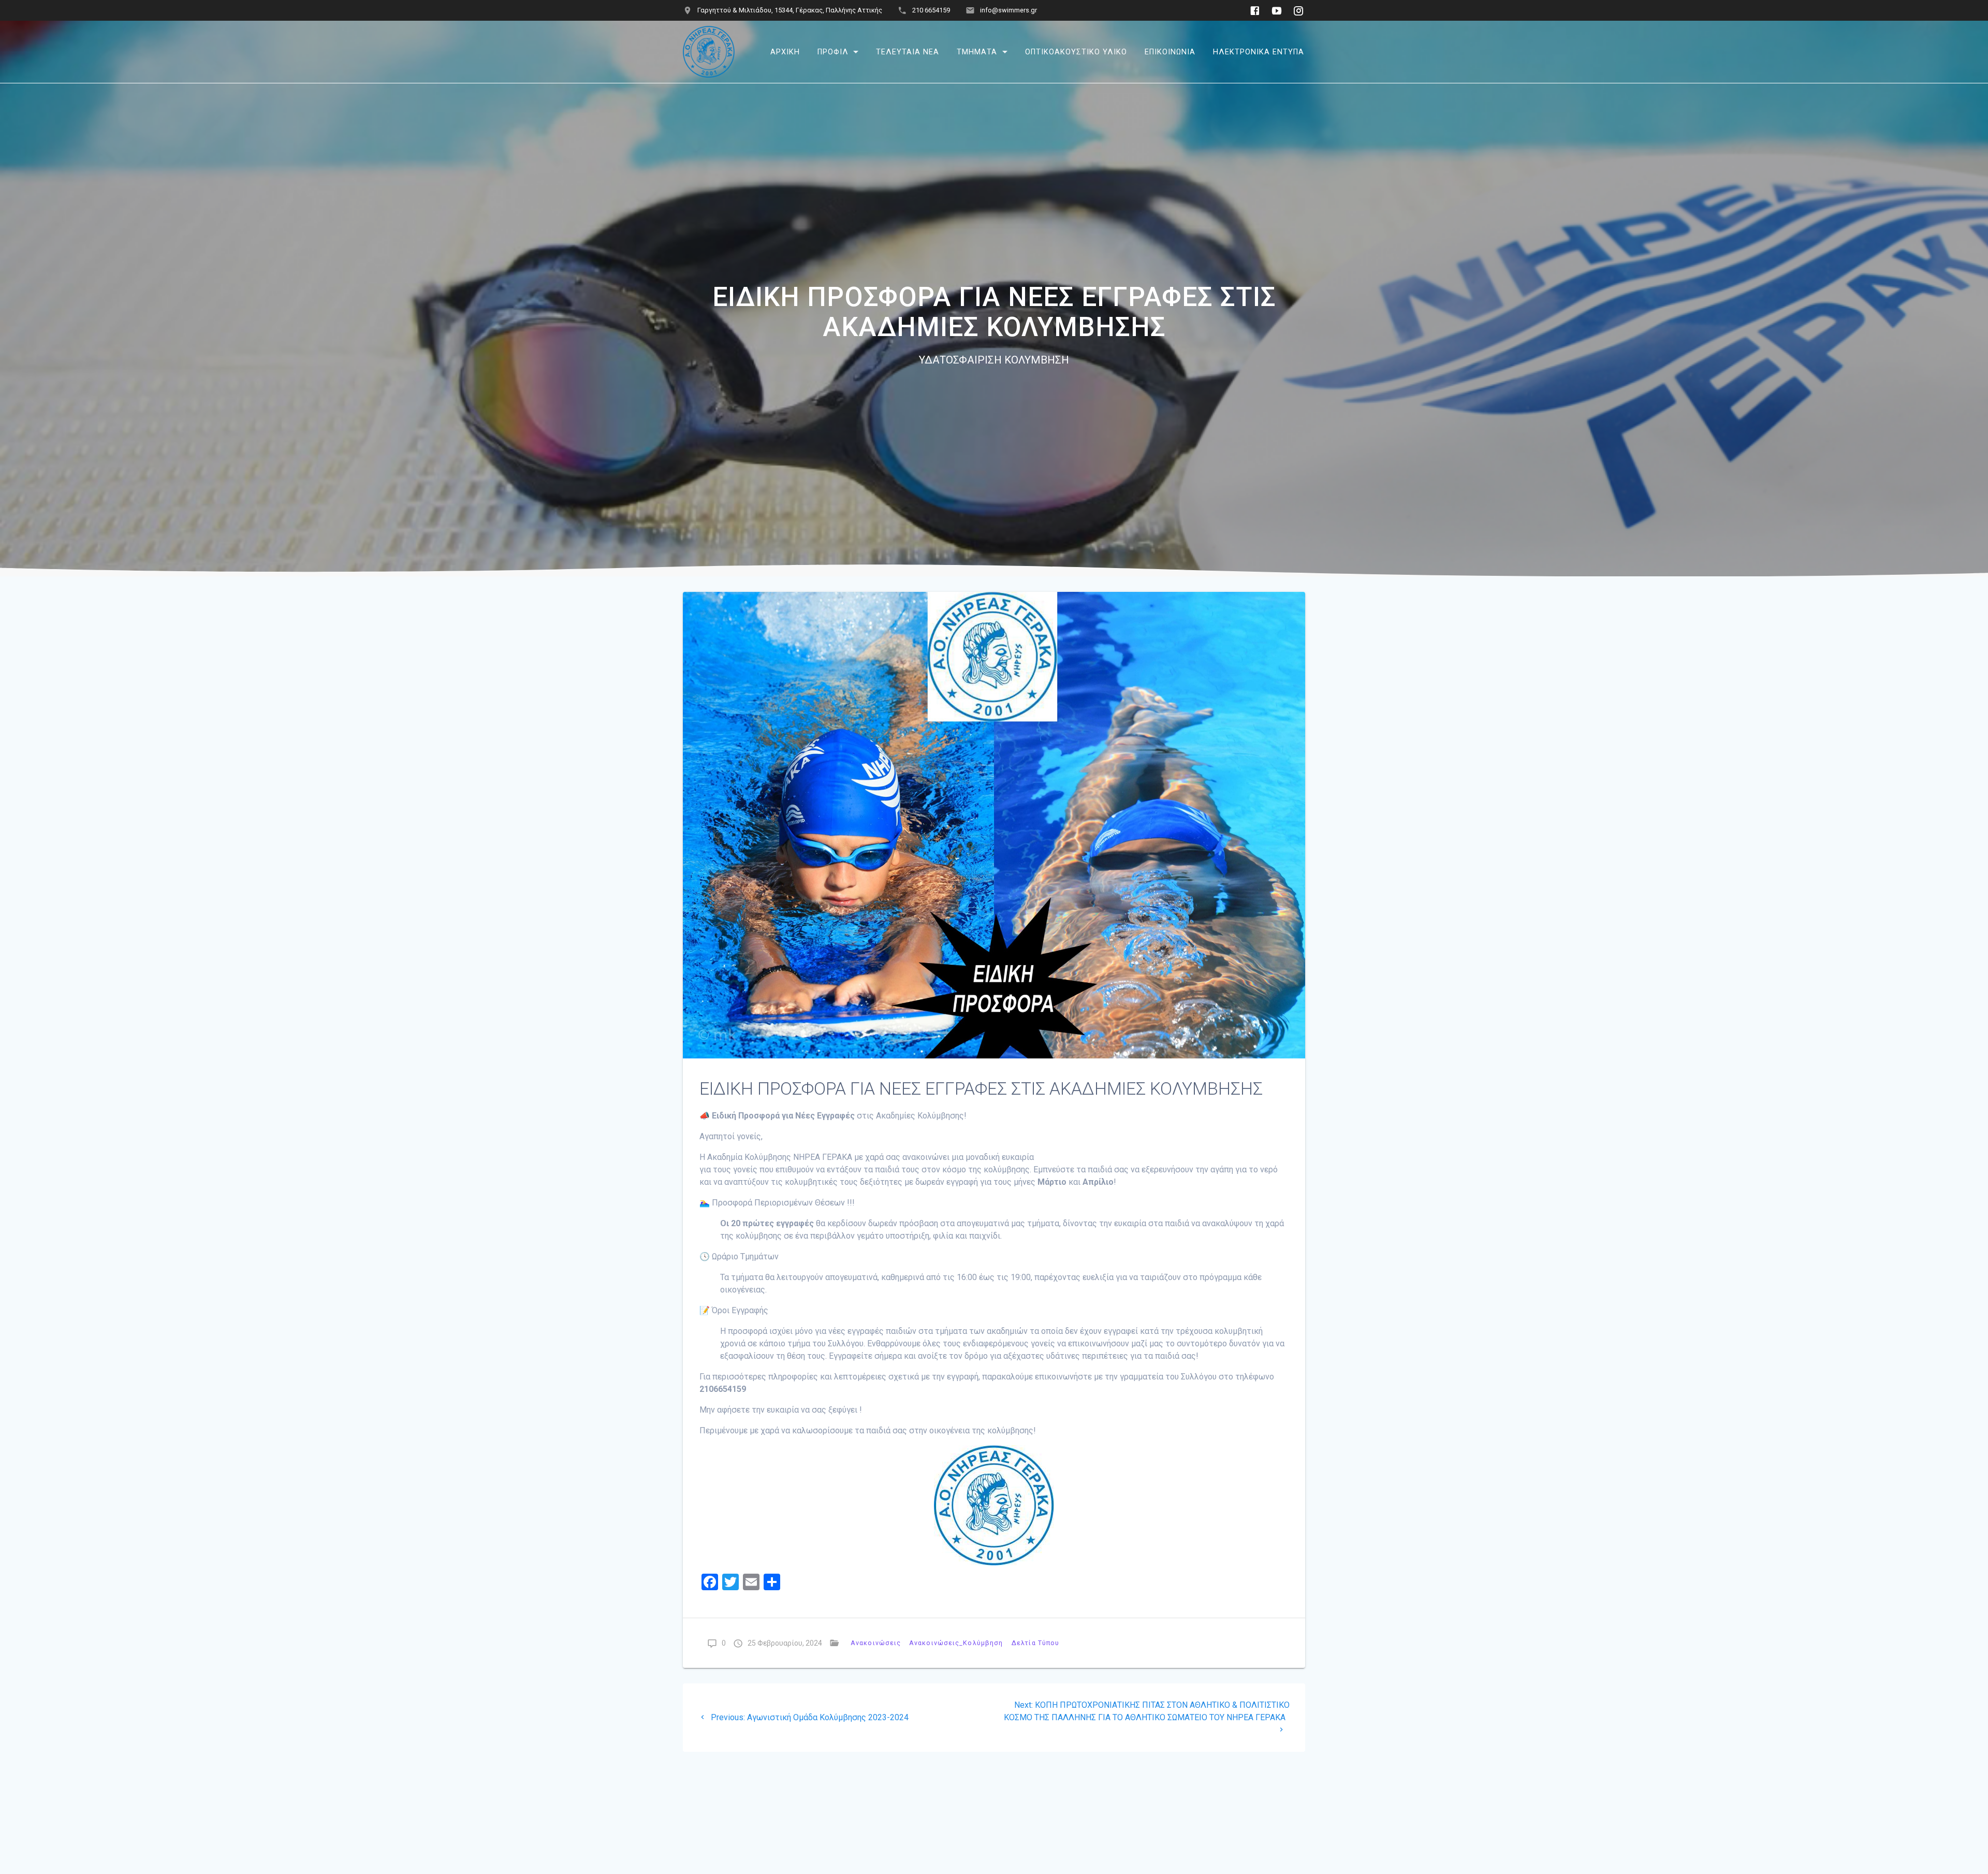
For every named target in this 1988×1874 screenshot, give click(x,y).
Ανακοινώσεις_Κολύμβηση (956, 1643)
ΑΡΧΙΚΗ (785, 52)
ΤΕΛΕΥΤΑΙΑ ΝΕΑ (908, 52)
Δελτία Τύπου (1035, 1643)
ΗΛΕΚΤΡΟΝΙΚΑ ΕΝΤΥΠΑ (1259, 52)
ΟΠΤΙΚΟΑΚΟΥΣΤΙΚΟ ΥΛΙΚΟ (1076, 52)
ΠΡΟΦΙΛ (833, 52)
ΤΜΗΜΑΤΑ (977, 52)
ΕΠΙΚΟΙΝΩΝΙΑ (1170, 52)
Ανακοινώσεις (876, 1643)
